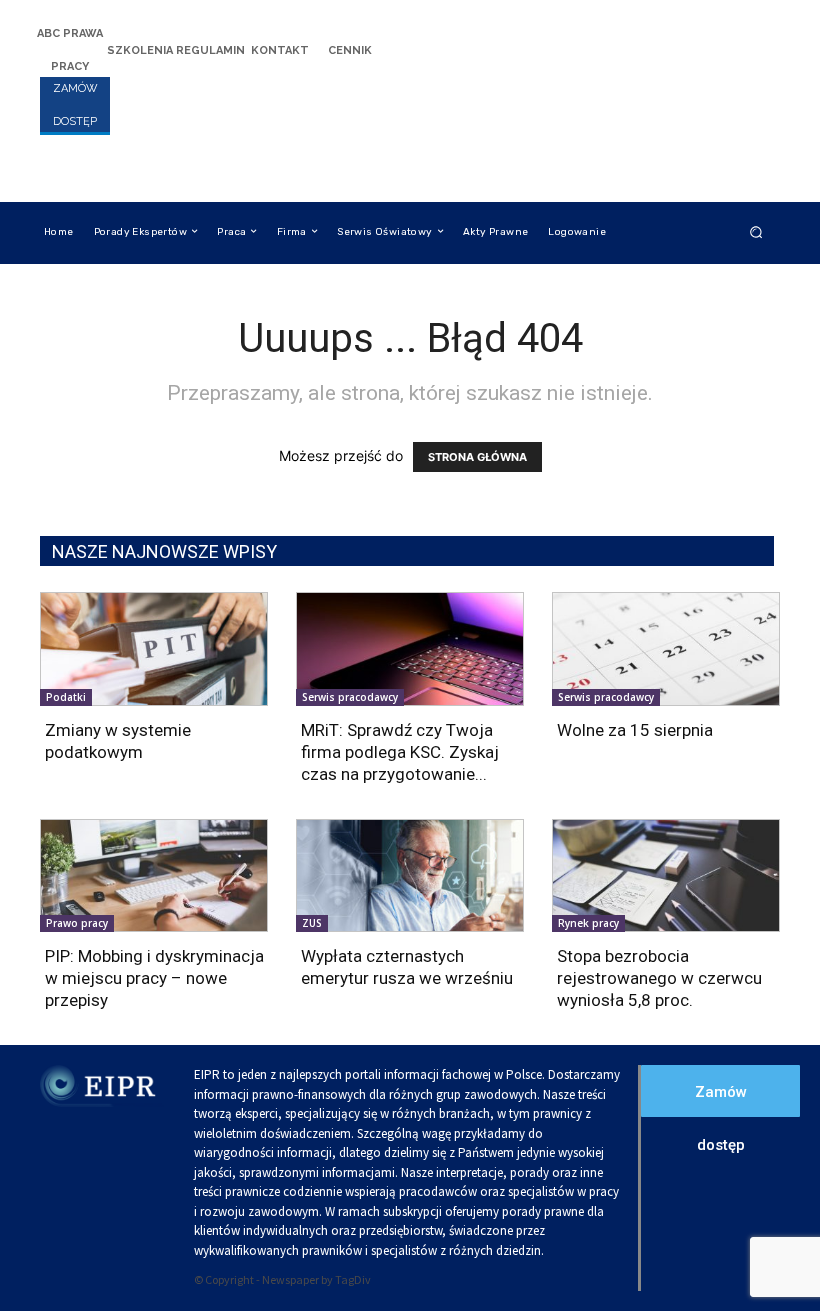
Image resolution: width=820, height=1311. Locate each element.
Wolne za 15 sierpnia (635, 730)
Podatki (66, 697)
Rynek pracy (588, 923)
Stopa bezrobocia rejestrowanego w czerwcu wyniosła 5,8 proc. (659, 978)
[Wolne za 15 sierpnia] (666, 649)
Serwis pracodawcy (350, 697)
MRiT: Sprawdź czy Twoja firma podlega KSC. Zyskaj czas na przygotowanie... (400, 752)
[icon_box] (70, 48)
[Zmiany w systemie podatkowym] (154, 649)
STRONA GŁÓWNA (477, 457)
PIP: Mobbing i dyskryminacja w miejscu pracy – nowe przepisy (154, 978)
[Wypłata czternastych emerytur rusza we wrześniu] (410, 876)
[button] (756, 231)
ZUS (312, 923)
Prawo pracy (77, 923)
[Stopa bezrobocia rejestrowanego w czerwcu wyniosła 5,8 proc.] (666, 876)
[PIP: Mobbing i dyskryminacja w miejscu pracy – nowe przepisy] (154, 876)
